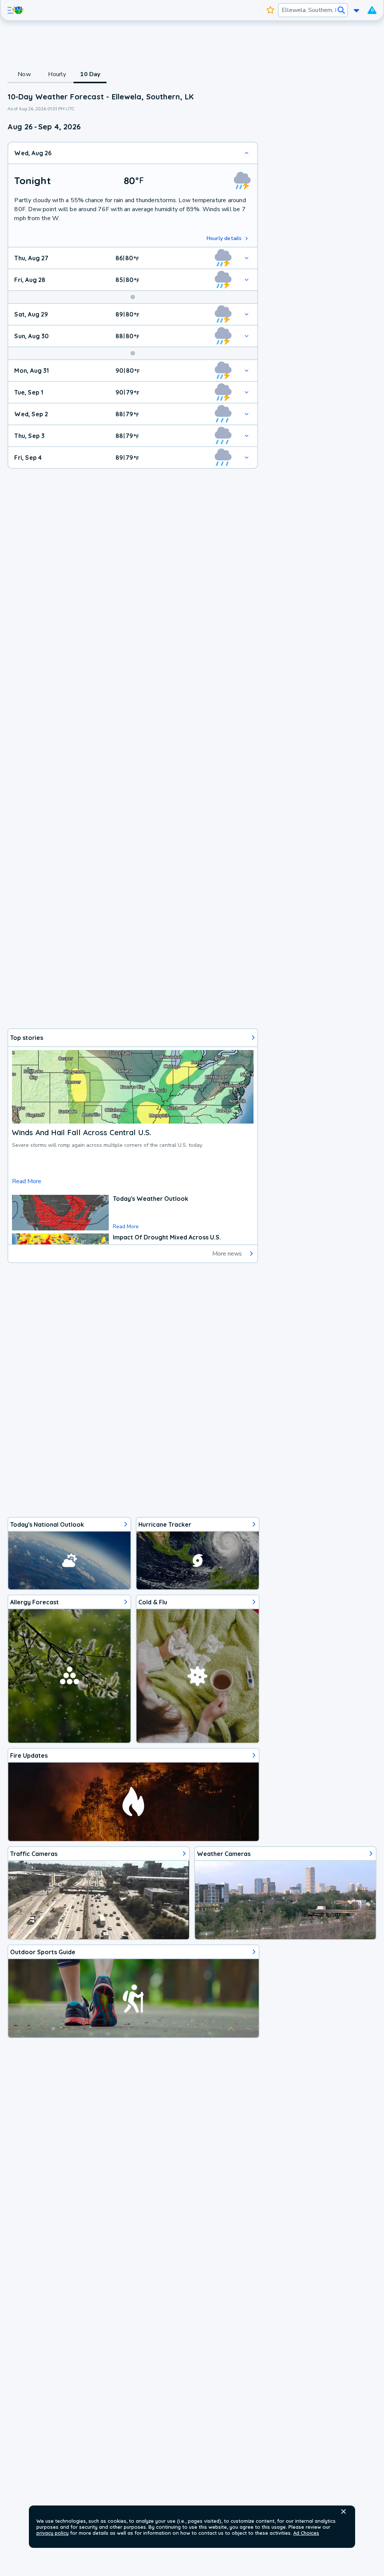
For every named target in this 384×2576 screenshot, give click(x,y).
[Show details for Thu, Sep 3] (247, 436)
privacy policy (52, 2533)
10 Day (90, 74)
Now (24, 74)
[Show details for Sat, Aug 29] (247, 314)
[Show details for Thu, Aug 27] (247, 258)
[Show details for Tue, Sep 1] (247, 392)
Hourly (57, 74)
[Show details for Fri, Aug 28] (247, 280)
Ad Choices (306, 2533)
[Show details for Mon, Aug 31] (247, 371)
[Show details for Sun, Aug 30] (247, 336)
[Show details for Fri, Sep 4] (247, 458)
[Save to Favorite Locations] (271, 10)
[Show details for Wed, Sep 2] (247, 414)
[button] (343, 2511)
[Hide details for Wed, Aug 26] (247, 153)
